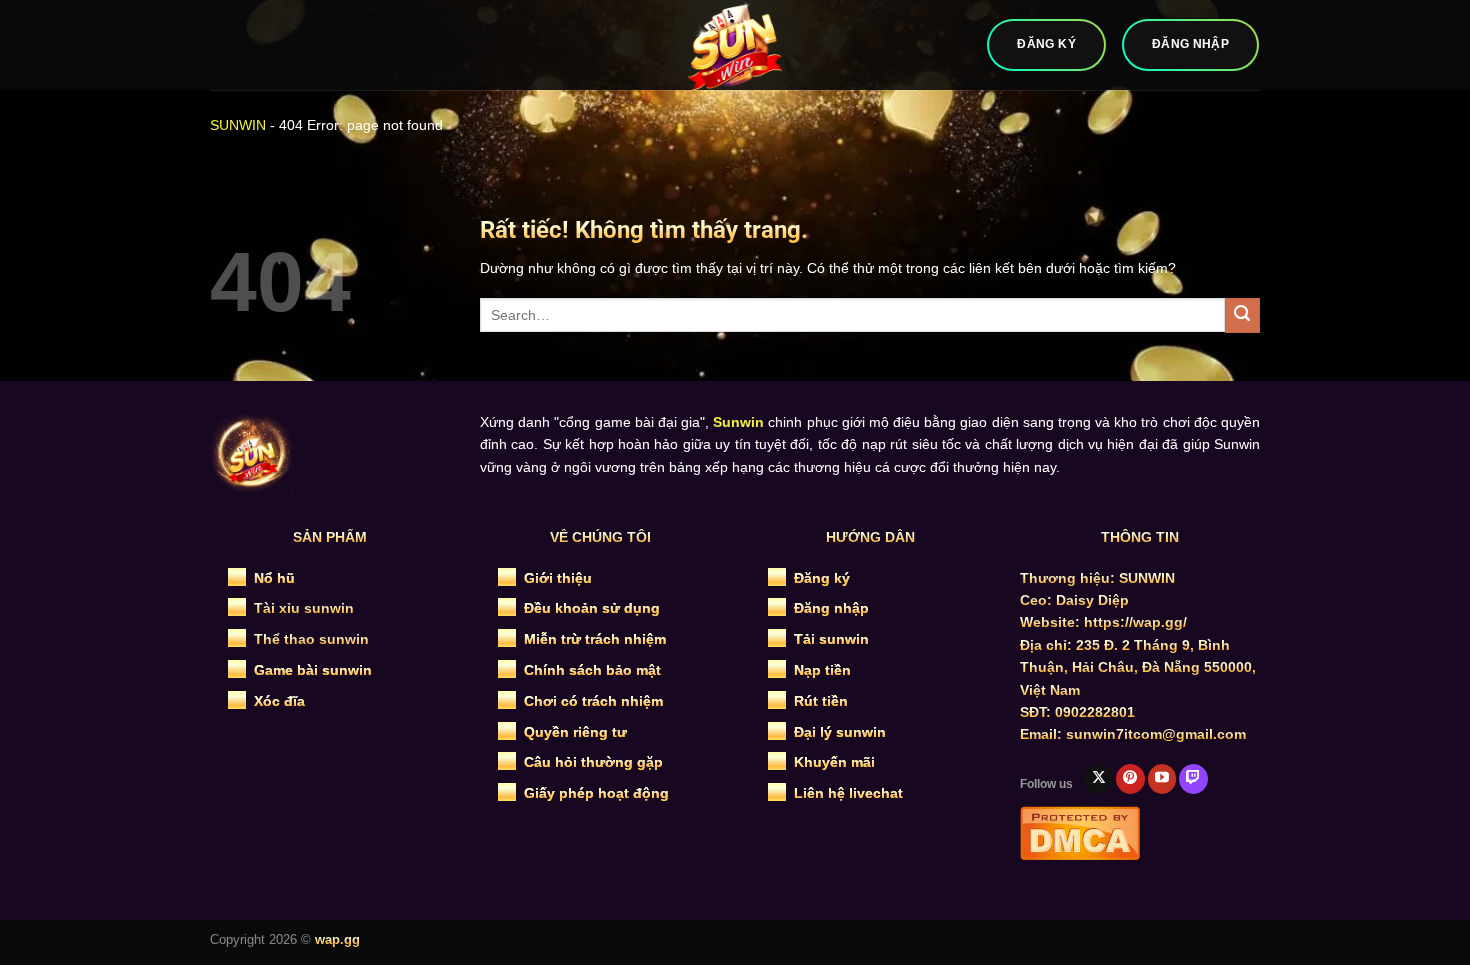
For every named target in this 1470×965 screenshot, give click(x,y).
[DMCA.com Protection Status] (1080, 831)
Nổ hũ (274, 578)
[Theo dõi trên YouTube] (1162, 779)
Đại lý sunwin (840, 732)
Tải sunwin (831, 639)
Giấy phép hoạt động (596, 793)
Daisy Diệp (1092, 600)
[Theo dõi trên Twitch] (1193, 779)
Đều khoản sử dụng (592, 608)
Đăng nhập (831, 608)
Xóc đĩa (279, 701)
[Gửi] (1242, 315)
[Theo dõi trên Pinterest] (1130, 779)
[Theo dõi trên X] (1098, 779)
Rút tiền (821, 701)
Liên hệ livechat (848, 793)
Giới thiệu (558, 578)
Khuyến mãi (834, 762)
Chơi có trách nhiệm (593, 701)
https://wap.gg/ (1135, 622)
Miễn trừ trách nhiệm (595, 639)
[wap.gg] (735, 45)
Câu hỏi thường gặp (593, 762)
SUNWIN (238, 125)
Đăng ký (822, 578)
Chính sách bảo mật (592, 670)
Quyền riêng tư (575, 732)
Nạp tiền (822, 670)
